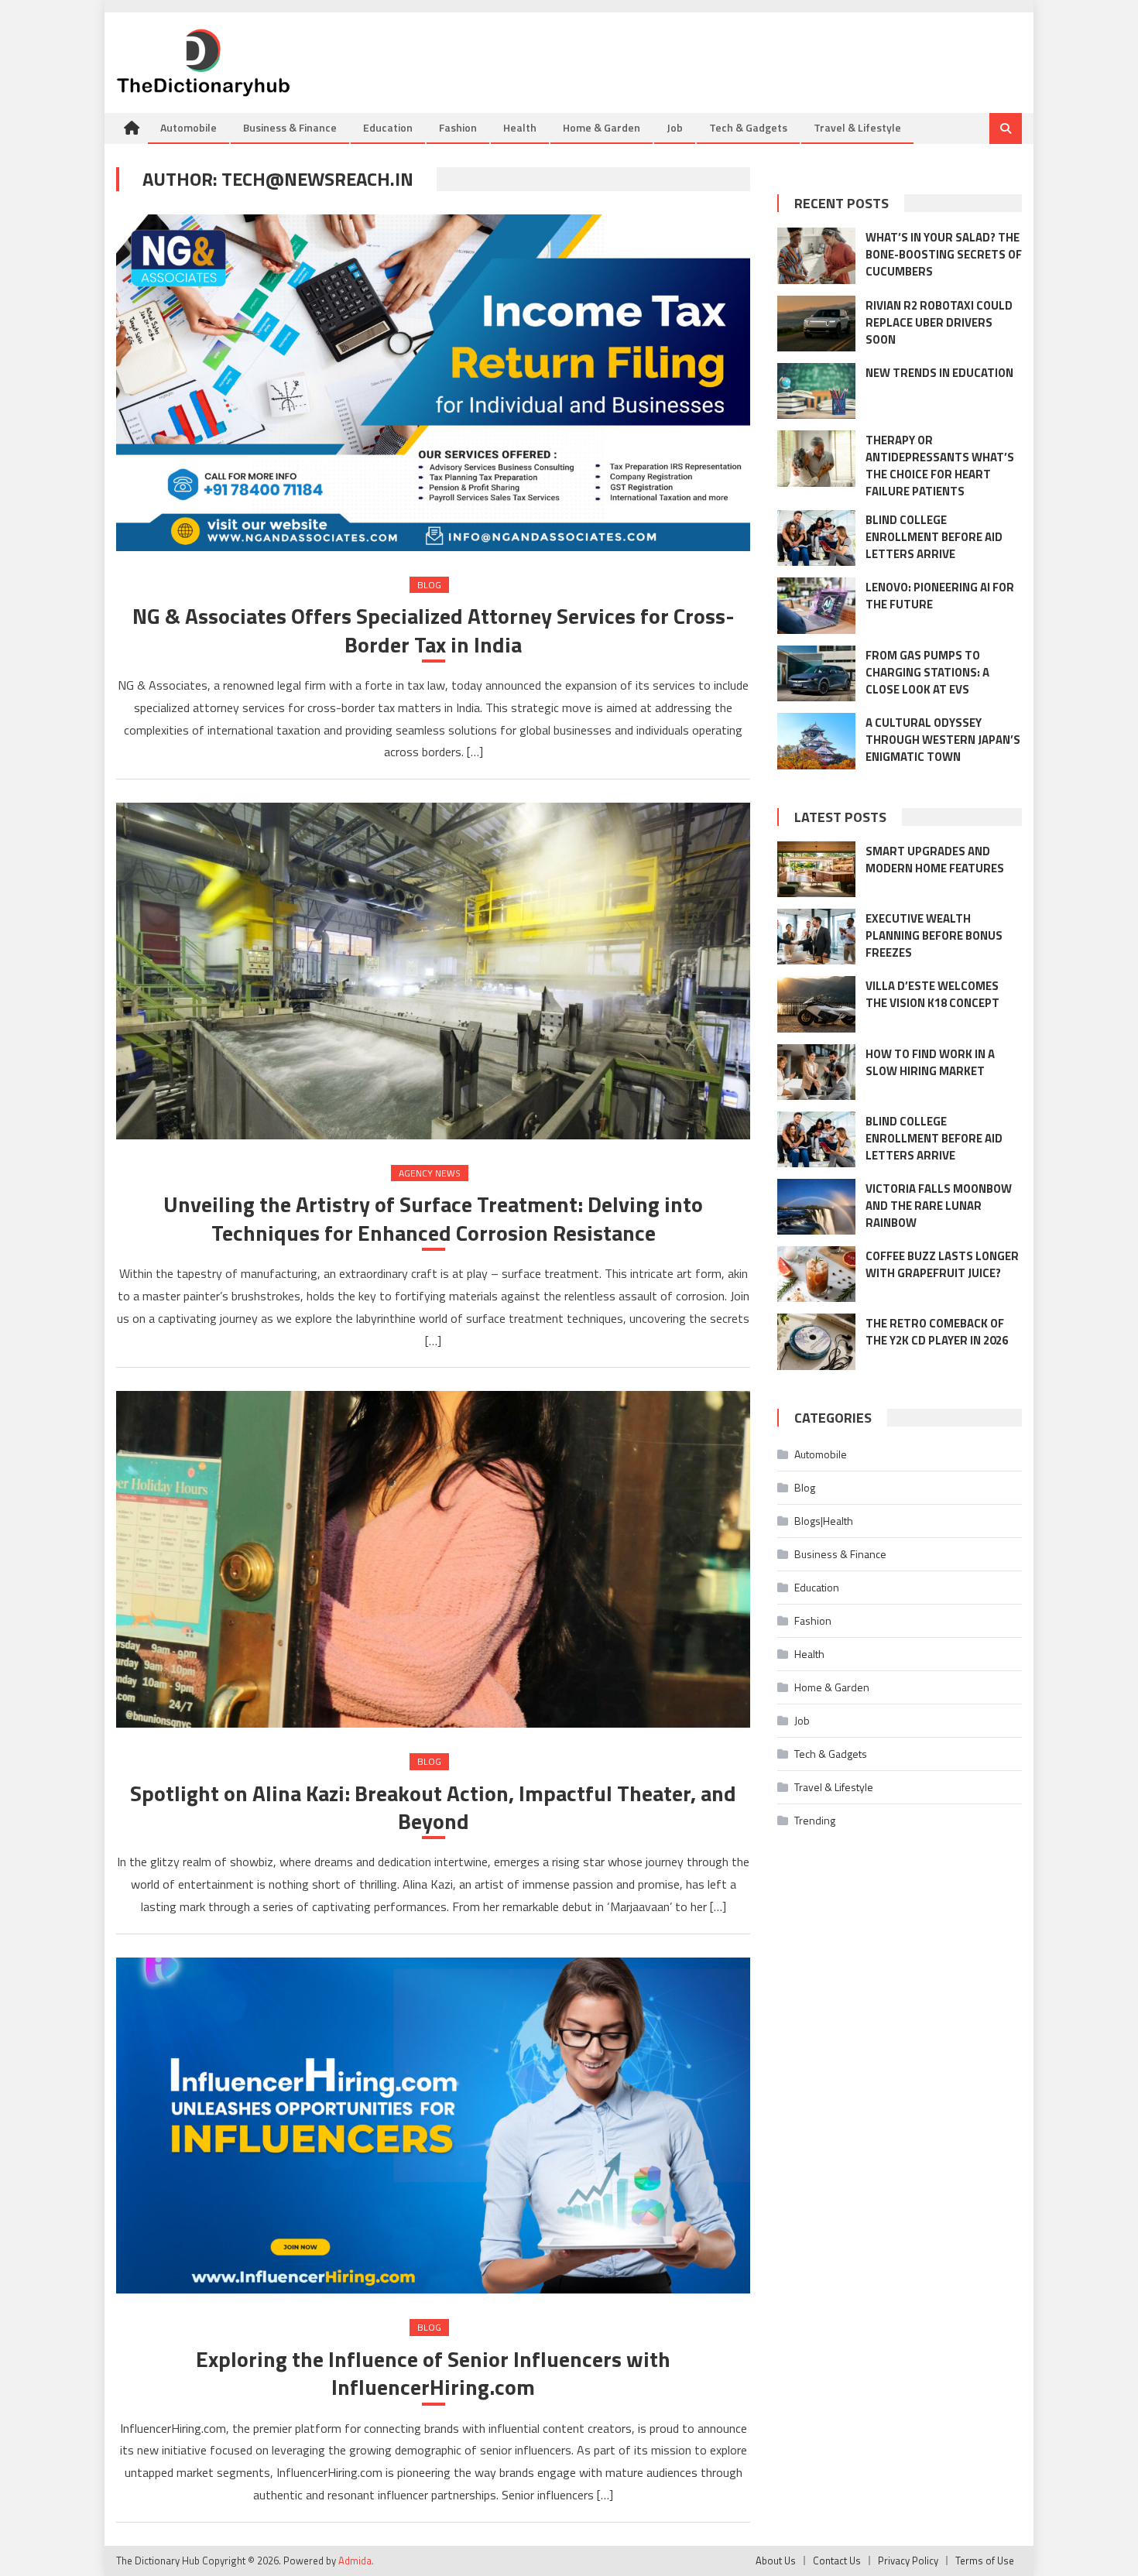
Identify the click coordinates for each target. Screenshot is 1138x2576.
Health (520, 127)
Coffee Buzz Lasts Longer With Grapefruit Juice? (942, 1264)
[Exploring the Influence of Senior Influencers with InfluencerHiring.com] (433, 2126)
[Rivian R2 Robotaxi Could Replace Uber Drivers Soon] (816, 324)
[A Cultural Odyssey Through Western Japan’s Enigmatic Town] (816, 741)
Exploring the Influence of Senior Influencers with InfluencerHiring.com (433, 2374)
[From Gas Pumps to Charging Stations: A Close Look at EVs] (816, 673)
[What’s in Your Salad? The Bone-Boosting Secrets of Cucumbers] (816, 255)
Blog (429, 585)
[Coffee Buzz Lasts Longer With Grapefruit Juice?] (816, 1274)
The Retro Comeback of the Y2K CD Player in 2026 (937, 1332)
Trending (815, 1820)
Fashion (458, 127)
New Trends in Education (939, 373)
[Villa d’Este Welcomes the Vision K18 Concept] (816, 1004)
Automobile (189, 127)
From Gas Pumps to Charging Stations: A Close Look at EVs (927, 672)
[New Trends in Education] (816, 391)
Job (675, 127)
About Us (776, 2561)
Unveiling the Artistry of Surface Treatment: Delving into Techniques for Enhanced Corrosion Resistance (433, 1219)
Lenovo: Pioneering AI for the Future (940, 596)
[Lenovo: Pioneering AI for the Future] (816, 605)
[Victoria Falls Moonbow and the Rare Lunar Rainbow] (816, 1207)
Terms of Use (985, 2561)
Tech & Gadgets (748, 127)
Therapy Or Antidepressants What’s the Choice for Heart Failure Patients (940, 466)
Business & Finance (290, 127)
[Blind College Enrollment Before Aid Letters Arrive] (816, 538)
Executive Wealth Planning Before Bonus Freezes (934, 935)
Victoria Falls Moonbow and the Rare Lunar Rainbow (939, 1206)
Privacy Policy (908, 2561)
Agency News (430, 1173)
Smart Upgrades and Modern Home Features (935, 860)
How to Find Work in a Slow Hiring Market (930, 1062)
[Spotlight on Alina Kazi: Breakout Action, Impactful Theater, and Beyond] (433, 1559)
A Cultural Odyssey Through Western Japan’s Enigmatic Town (943, 740)
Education (388, 127)
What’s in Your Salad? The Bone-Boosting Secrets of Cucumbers (944, 254)
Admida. (356, 2561)
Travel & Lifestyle (857, 127)
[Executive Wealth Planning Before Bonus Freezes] (816, 937)
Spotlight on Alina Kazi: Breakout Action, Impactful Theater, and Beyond (433, 1808)
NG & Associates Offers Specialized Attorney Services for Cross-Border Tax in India (434, 630)
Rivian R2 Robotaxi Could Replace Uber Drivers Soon (939, 322)
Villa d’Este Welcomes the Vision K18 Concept (932, 994)
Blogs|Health (824, 1521)
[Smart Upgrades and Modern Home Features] (816, 869)
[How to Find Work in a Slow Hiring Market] (816, 1072)
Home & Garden (602, 127)
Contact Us (837, 2561)
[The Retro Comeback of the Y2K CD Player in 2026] (816, 1341)
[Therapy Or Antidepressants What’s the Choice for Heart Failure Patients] (816, 458)
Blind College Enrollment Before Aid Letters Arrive (934, 537)
